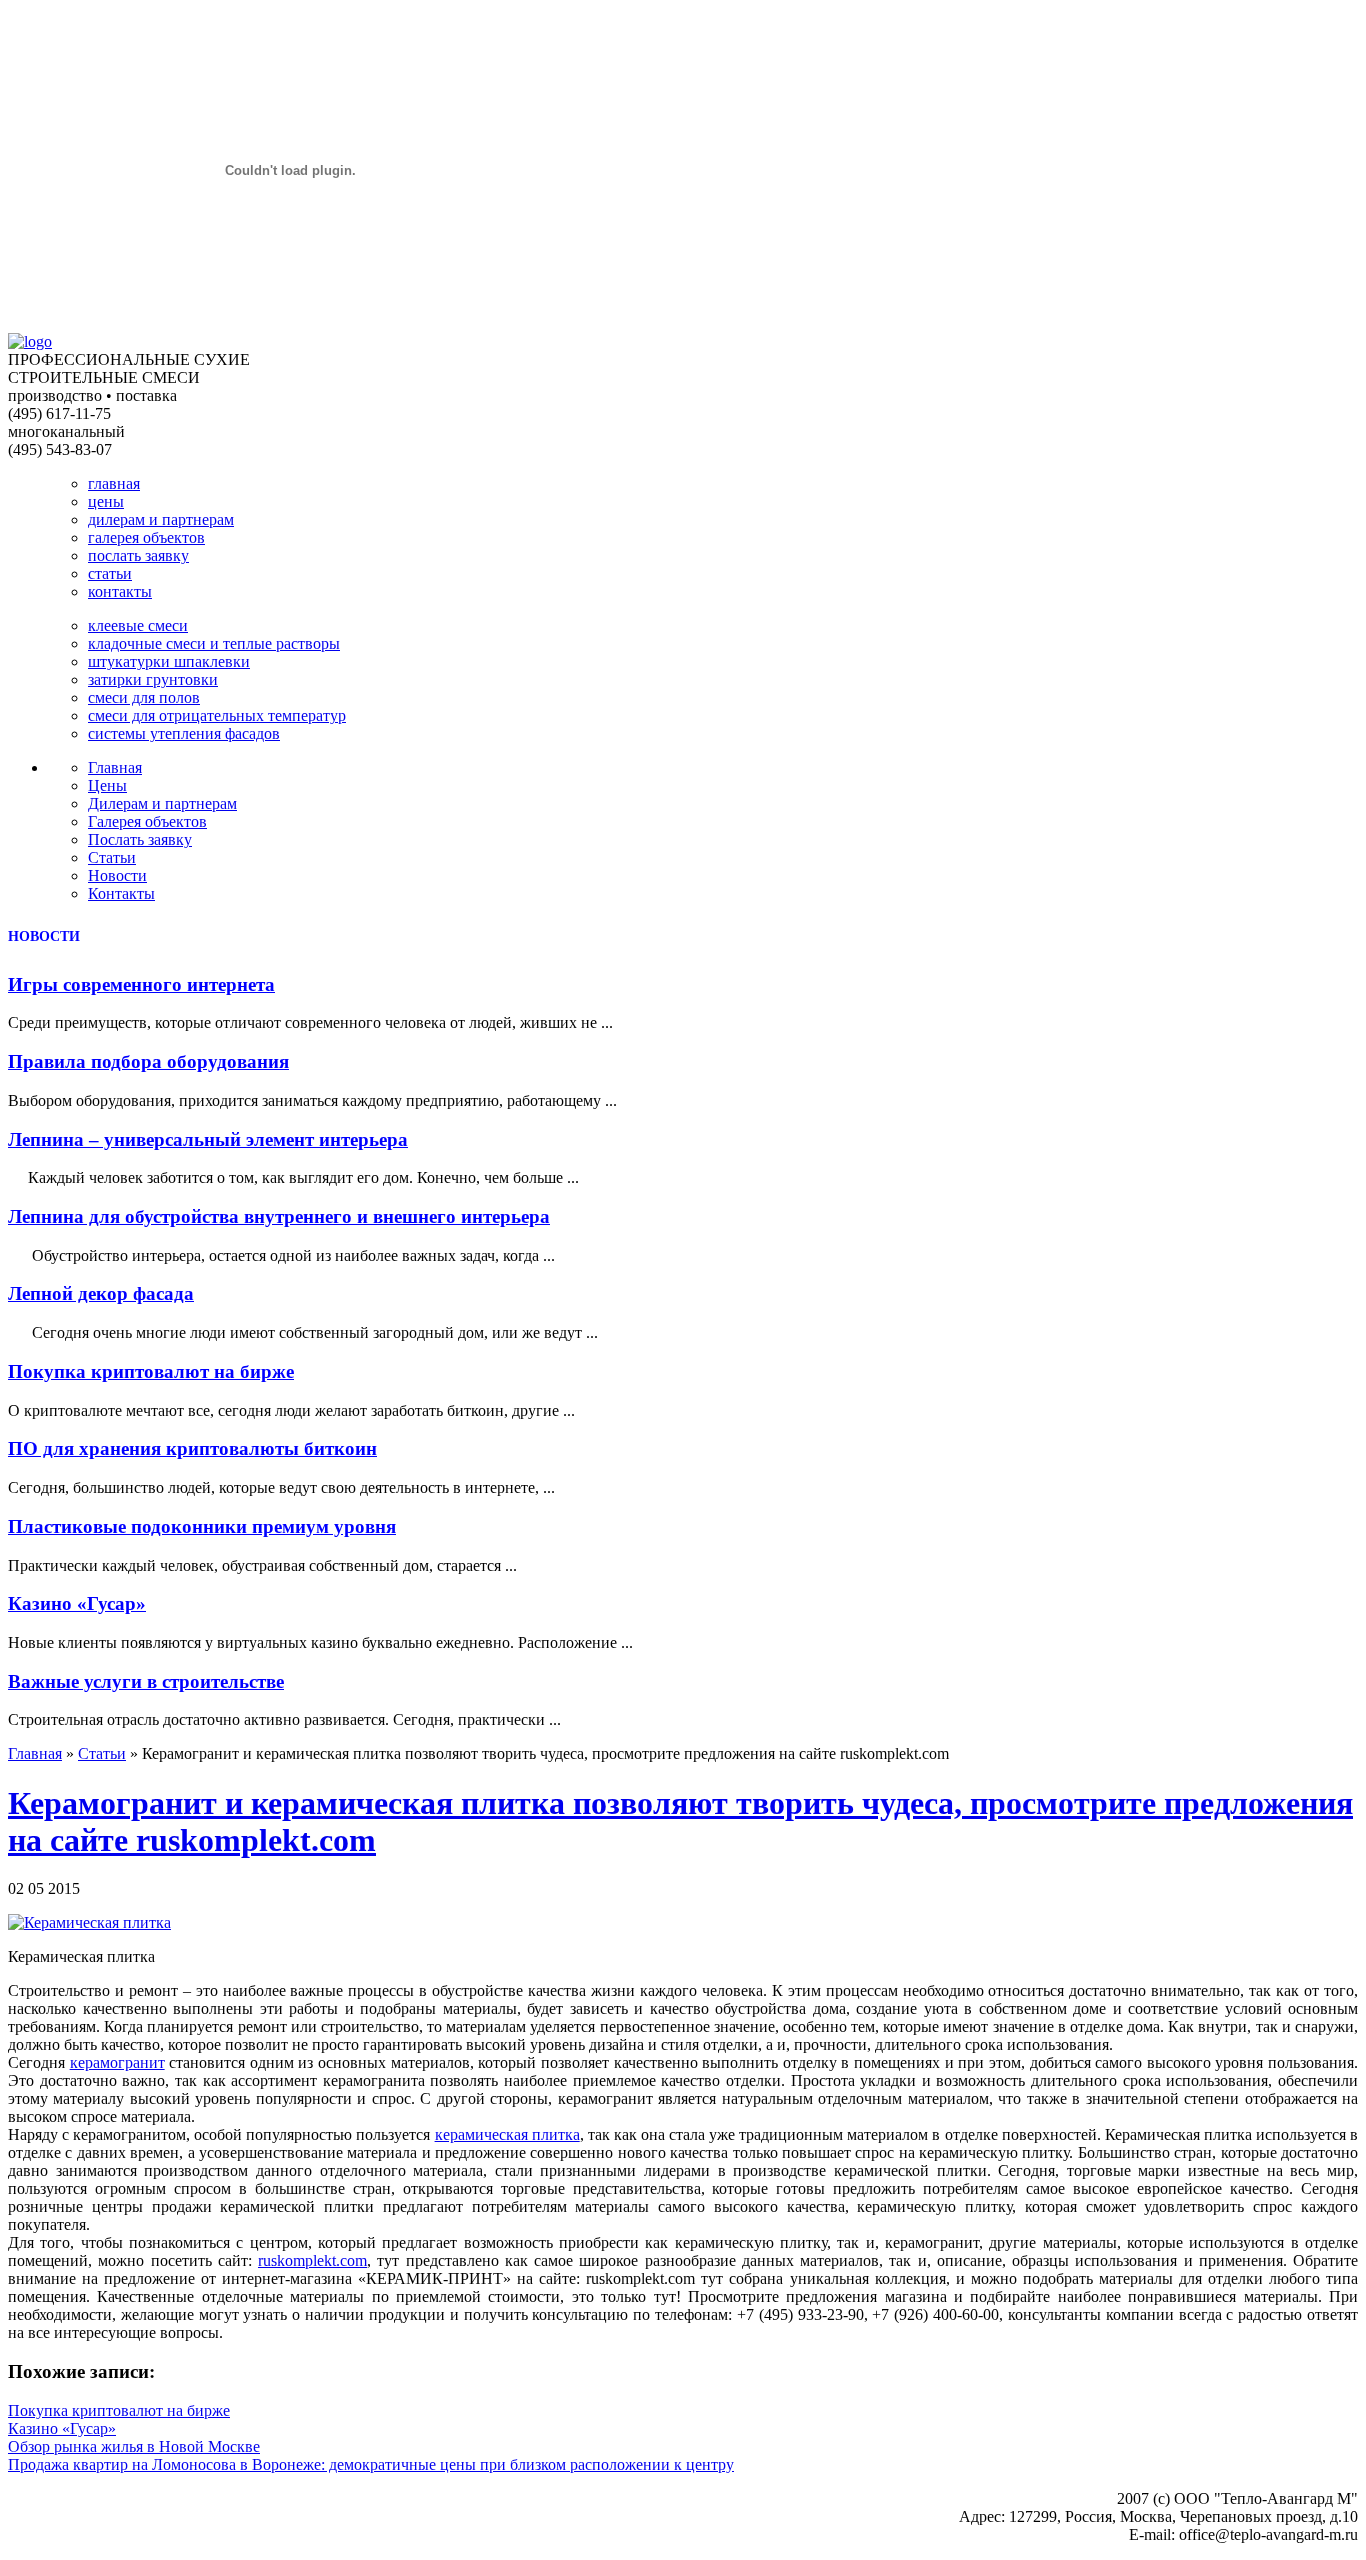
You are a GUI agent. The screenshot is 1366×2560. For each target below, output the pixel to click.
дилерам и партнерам (161, 519)
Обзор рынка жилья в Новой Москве (134, 2446)
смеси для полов (144, 697)
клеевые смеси (138, 625)
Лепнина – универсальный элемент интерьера (208, 1139)
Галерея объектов (147, 821)
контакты (120, 591)
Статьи (112, 857)
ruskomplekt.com (312, 2260)
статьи (110, 573)
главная (114, 483)
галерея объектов (146, 537)
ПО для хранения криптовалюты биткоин (192, 1448)
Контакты (121, 893)
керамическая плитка (507, 2134)
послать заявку (138, 555)
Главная (115, 767)
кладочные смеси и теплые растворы (214, 643)
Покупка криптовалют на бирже (151, 1371)
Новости (117, 875)
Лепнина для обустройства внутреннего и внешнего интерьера (279, 1216)
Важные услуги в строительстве (146, 1681)
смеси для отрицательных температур (217, 715)
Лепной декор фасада (101, 1293)
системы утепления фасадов (184, 733)
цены (106, 501)
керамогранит (117, 2062)
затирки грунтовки (153, 679)
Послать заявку (140, 839)
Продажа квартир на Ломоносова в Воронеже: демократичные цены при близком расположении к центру (371, 2464)
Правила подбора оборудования (148, 1061)
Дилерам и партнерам (162, 803)
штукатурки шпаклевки (169, 661)
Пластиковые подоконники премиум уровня (202, 1526)
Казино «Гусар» (77, 1603)
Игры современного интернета (141, 984)
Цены (107, 785)
